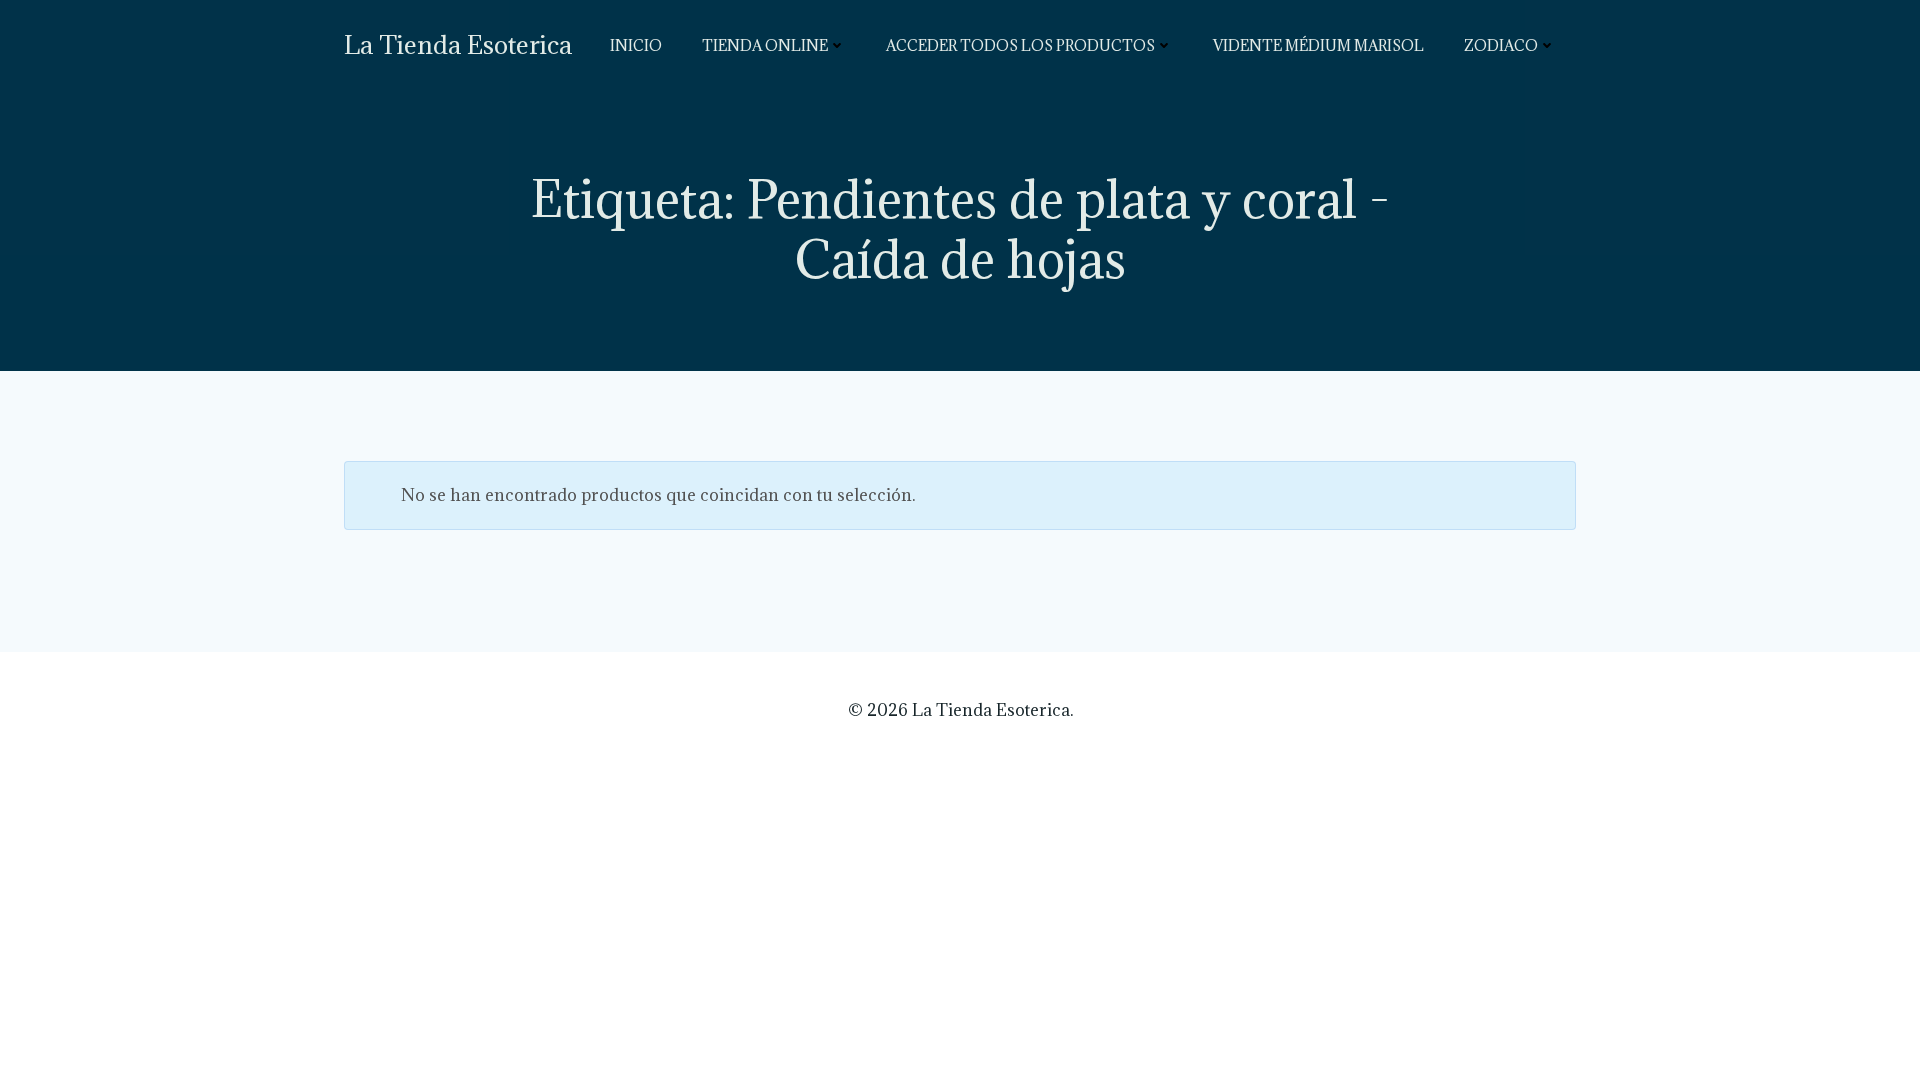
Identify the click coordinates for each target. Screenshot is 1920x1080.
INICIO (636, 45)
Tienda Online (765, 45)
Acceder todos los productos (1020, 45)
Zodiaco (1501, 45)
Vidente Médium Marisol (1318, 45)
